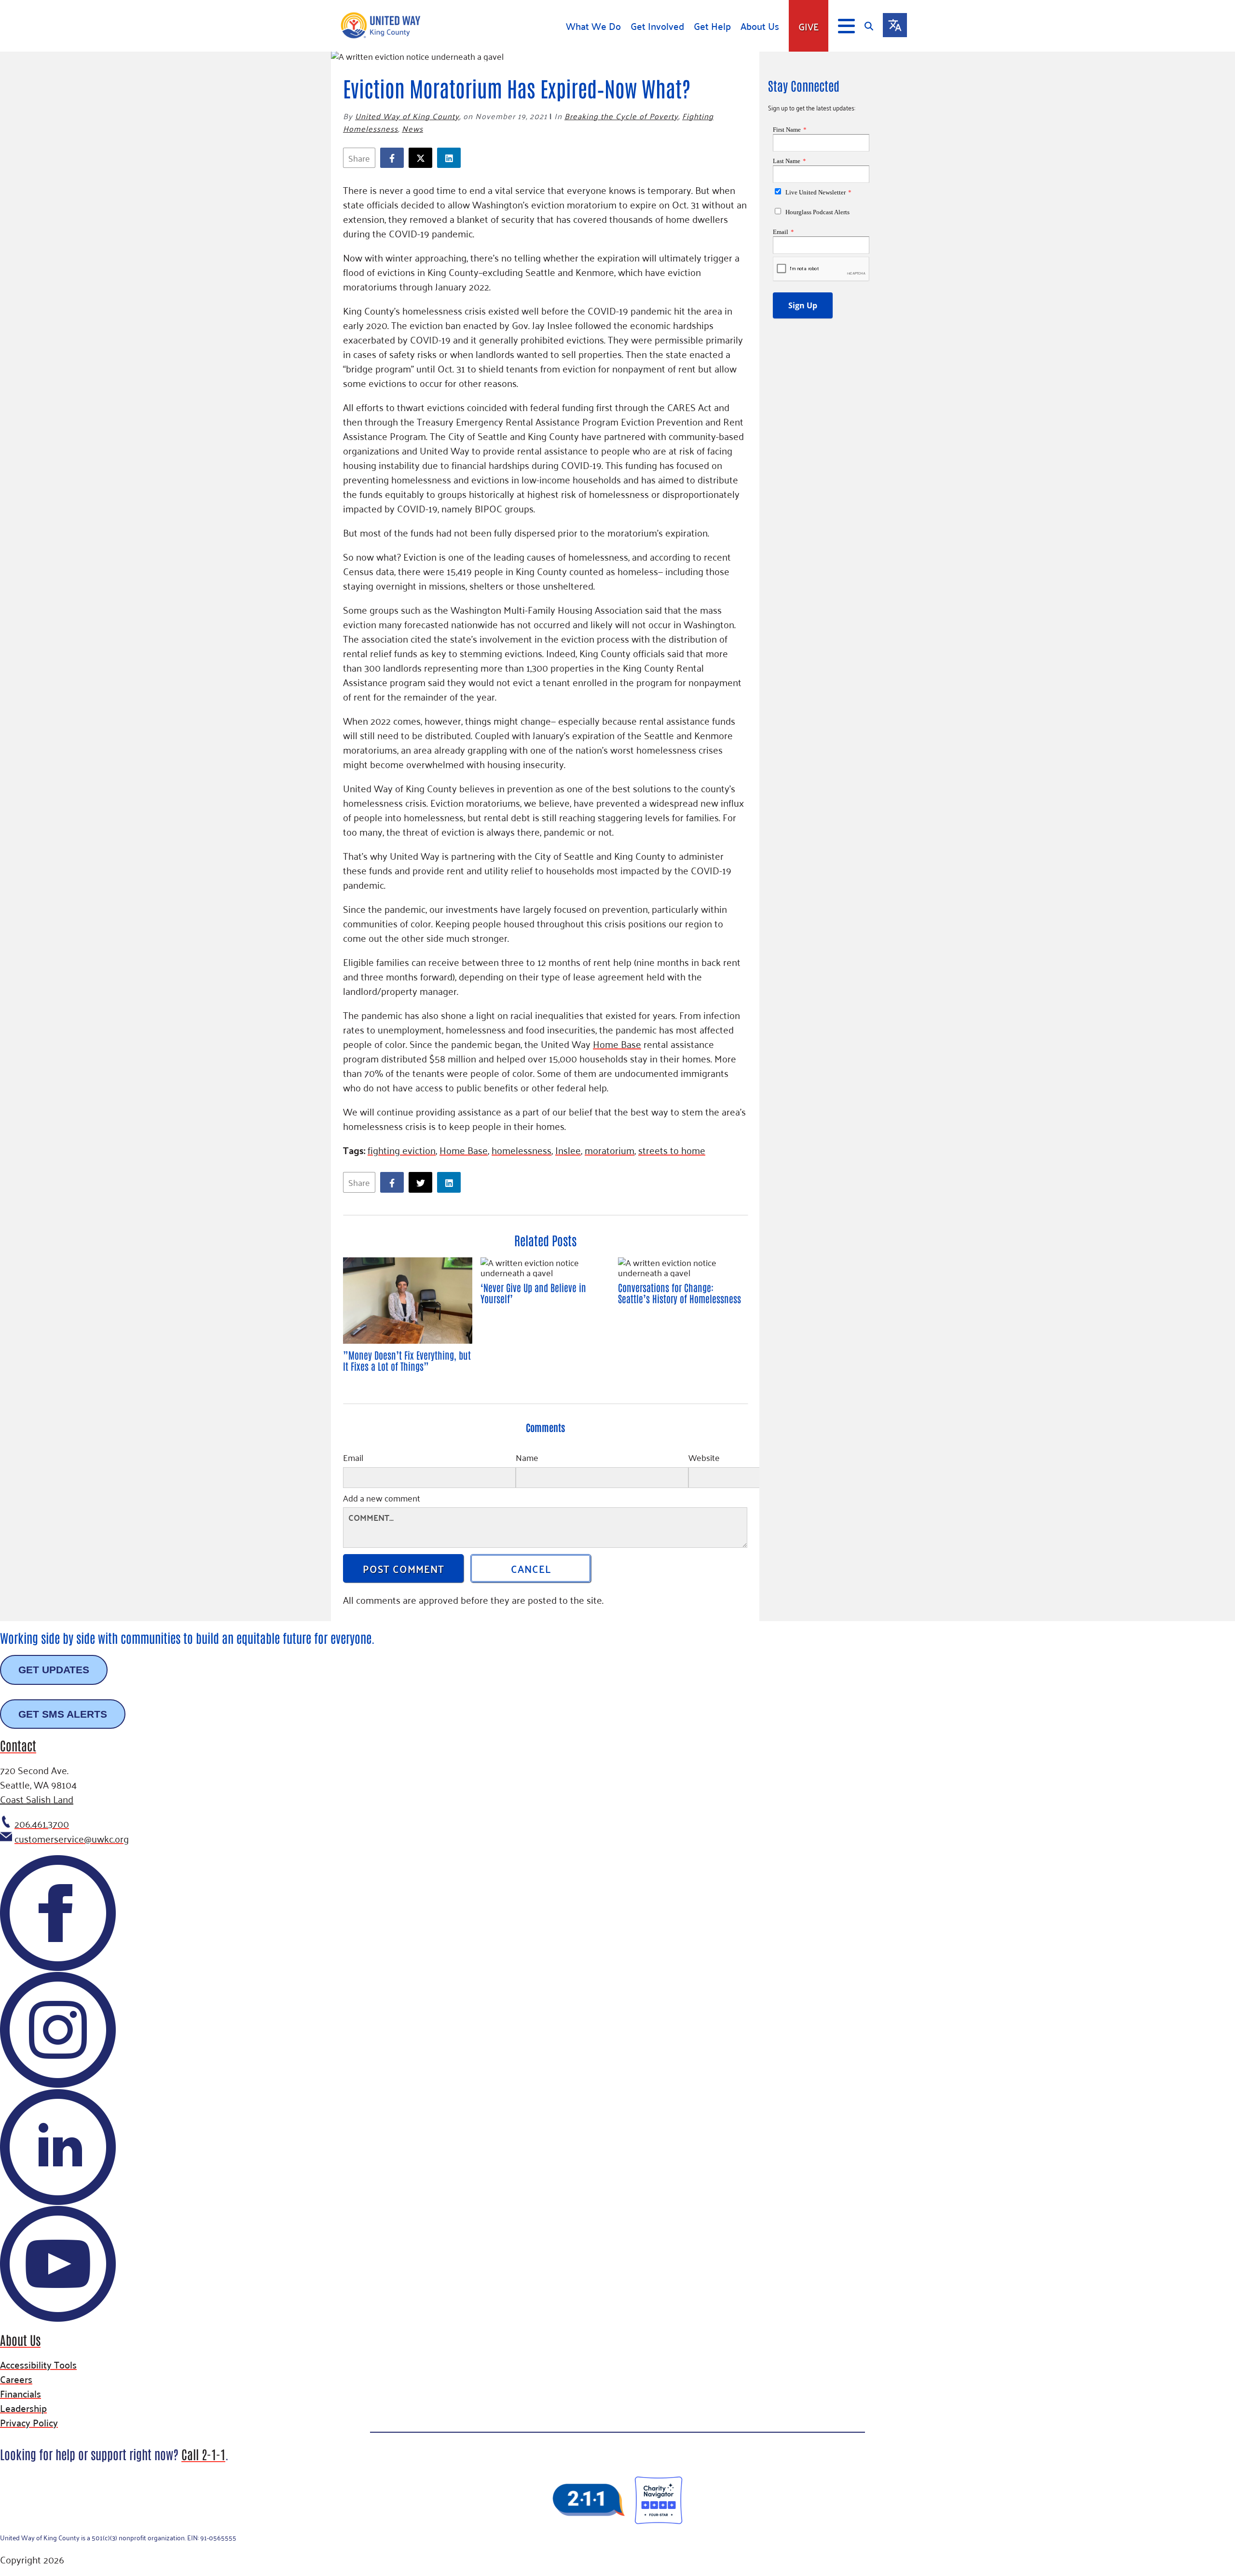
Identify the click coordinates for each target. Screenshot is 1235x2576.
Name (527, 1459)
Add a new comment (382, 1499)
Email (353, 1459)
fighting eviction (402, 1150)
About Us (760, 26)
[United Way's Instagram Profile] (58, 2086)
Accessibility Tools (38, 2364)
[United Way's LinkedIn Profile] (58, 2203)
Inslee (568, 1150)
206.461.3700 (42, 1823)
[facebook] (394, 158)
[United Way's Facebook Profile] (58, 1969)
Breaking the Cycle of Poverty (621, 116)
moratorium (610, 1150)
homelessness (521, 1150)
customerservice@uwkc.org (72, 1838)
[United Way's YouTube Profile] (58, 2320)
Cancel (531, 1568)
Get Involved (657, 26)
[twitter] (423, 158)
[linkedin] (451, 158)
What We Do (593, 26)
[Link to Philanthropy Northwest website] (589, 2500)
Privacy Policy (29, 2422)
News (412, 128)
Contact (18, 1745)
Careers (16, 2379)
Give (809, 26)
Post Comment (404, 1568)
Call (203, 2454)
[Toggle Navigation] (846, 26)
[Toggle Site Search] (874, 26)
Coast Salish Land (37, 1799)
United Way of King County (407, 116)
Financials (21, 2393)
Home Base (617, 1044)
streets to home (672, 1150)
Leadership (23, 2408)
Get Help (712, 26)
